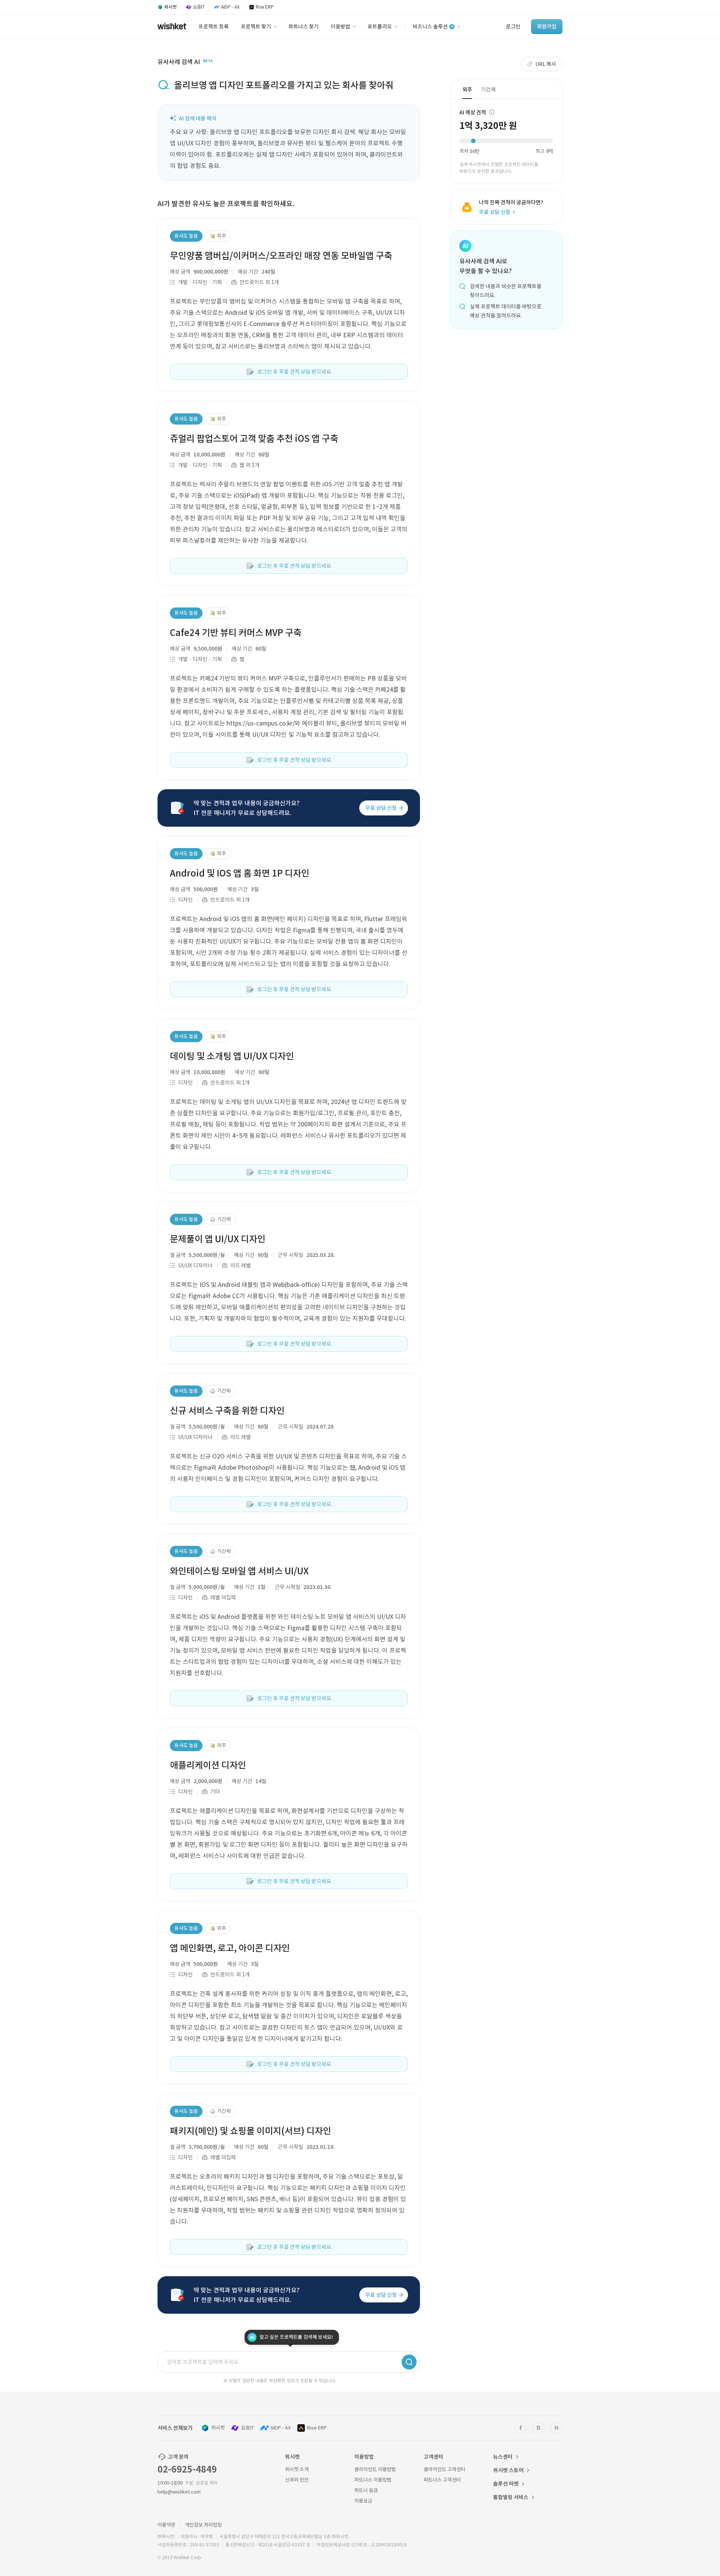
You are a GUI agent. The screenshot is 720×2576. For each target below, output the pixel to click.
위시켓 (218, 2428)
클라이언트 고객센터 (445, 2469)
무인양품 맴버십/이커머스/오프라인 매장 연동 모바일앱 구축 (281, 256)
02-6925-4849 (187, 2469)
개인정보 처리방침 (203, 2525)
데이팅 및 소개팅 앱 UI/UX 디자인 (232, 1056)
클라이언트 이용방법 (375, 2469)
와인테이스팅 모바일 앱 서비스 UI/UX (239, 1571)
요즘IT (247, 2428)
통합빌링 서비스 (511, 2497)
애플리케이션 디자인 (208, 1765)
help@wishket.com (179, 2492)
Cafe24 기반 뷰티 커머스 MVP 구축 (236, 633)
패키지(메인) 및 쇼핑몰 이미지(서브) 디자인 (250, 2131)
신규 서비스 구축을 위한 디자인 (227, 1411)
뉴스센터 (503, 2457)
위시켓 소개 (297, 2469)
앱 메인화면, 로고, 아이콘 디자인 (230, 1948)
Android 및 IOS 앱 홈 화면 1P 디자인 (240, 873)
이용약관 (166, 2525)
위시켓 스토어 (508, 2470)
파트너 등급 (366, 2490)
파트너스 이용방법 (373, 2480)
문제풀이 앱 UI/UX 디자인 (218, 1239)
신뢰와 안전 (297, 2480)
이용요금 (363, 2501)
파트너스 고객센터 (442, 2480)
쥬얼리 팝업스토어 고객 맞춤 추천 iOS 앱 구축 (254, 439)
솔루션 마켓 (506, 2484)
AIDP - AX (280, 2428)
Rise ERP (317, 2428)
